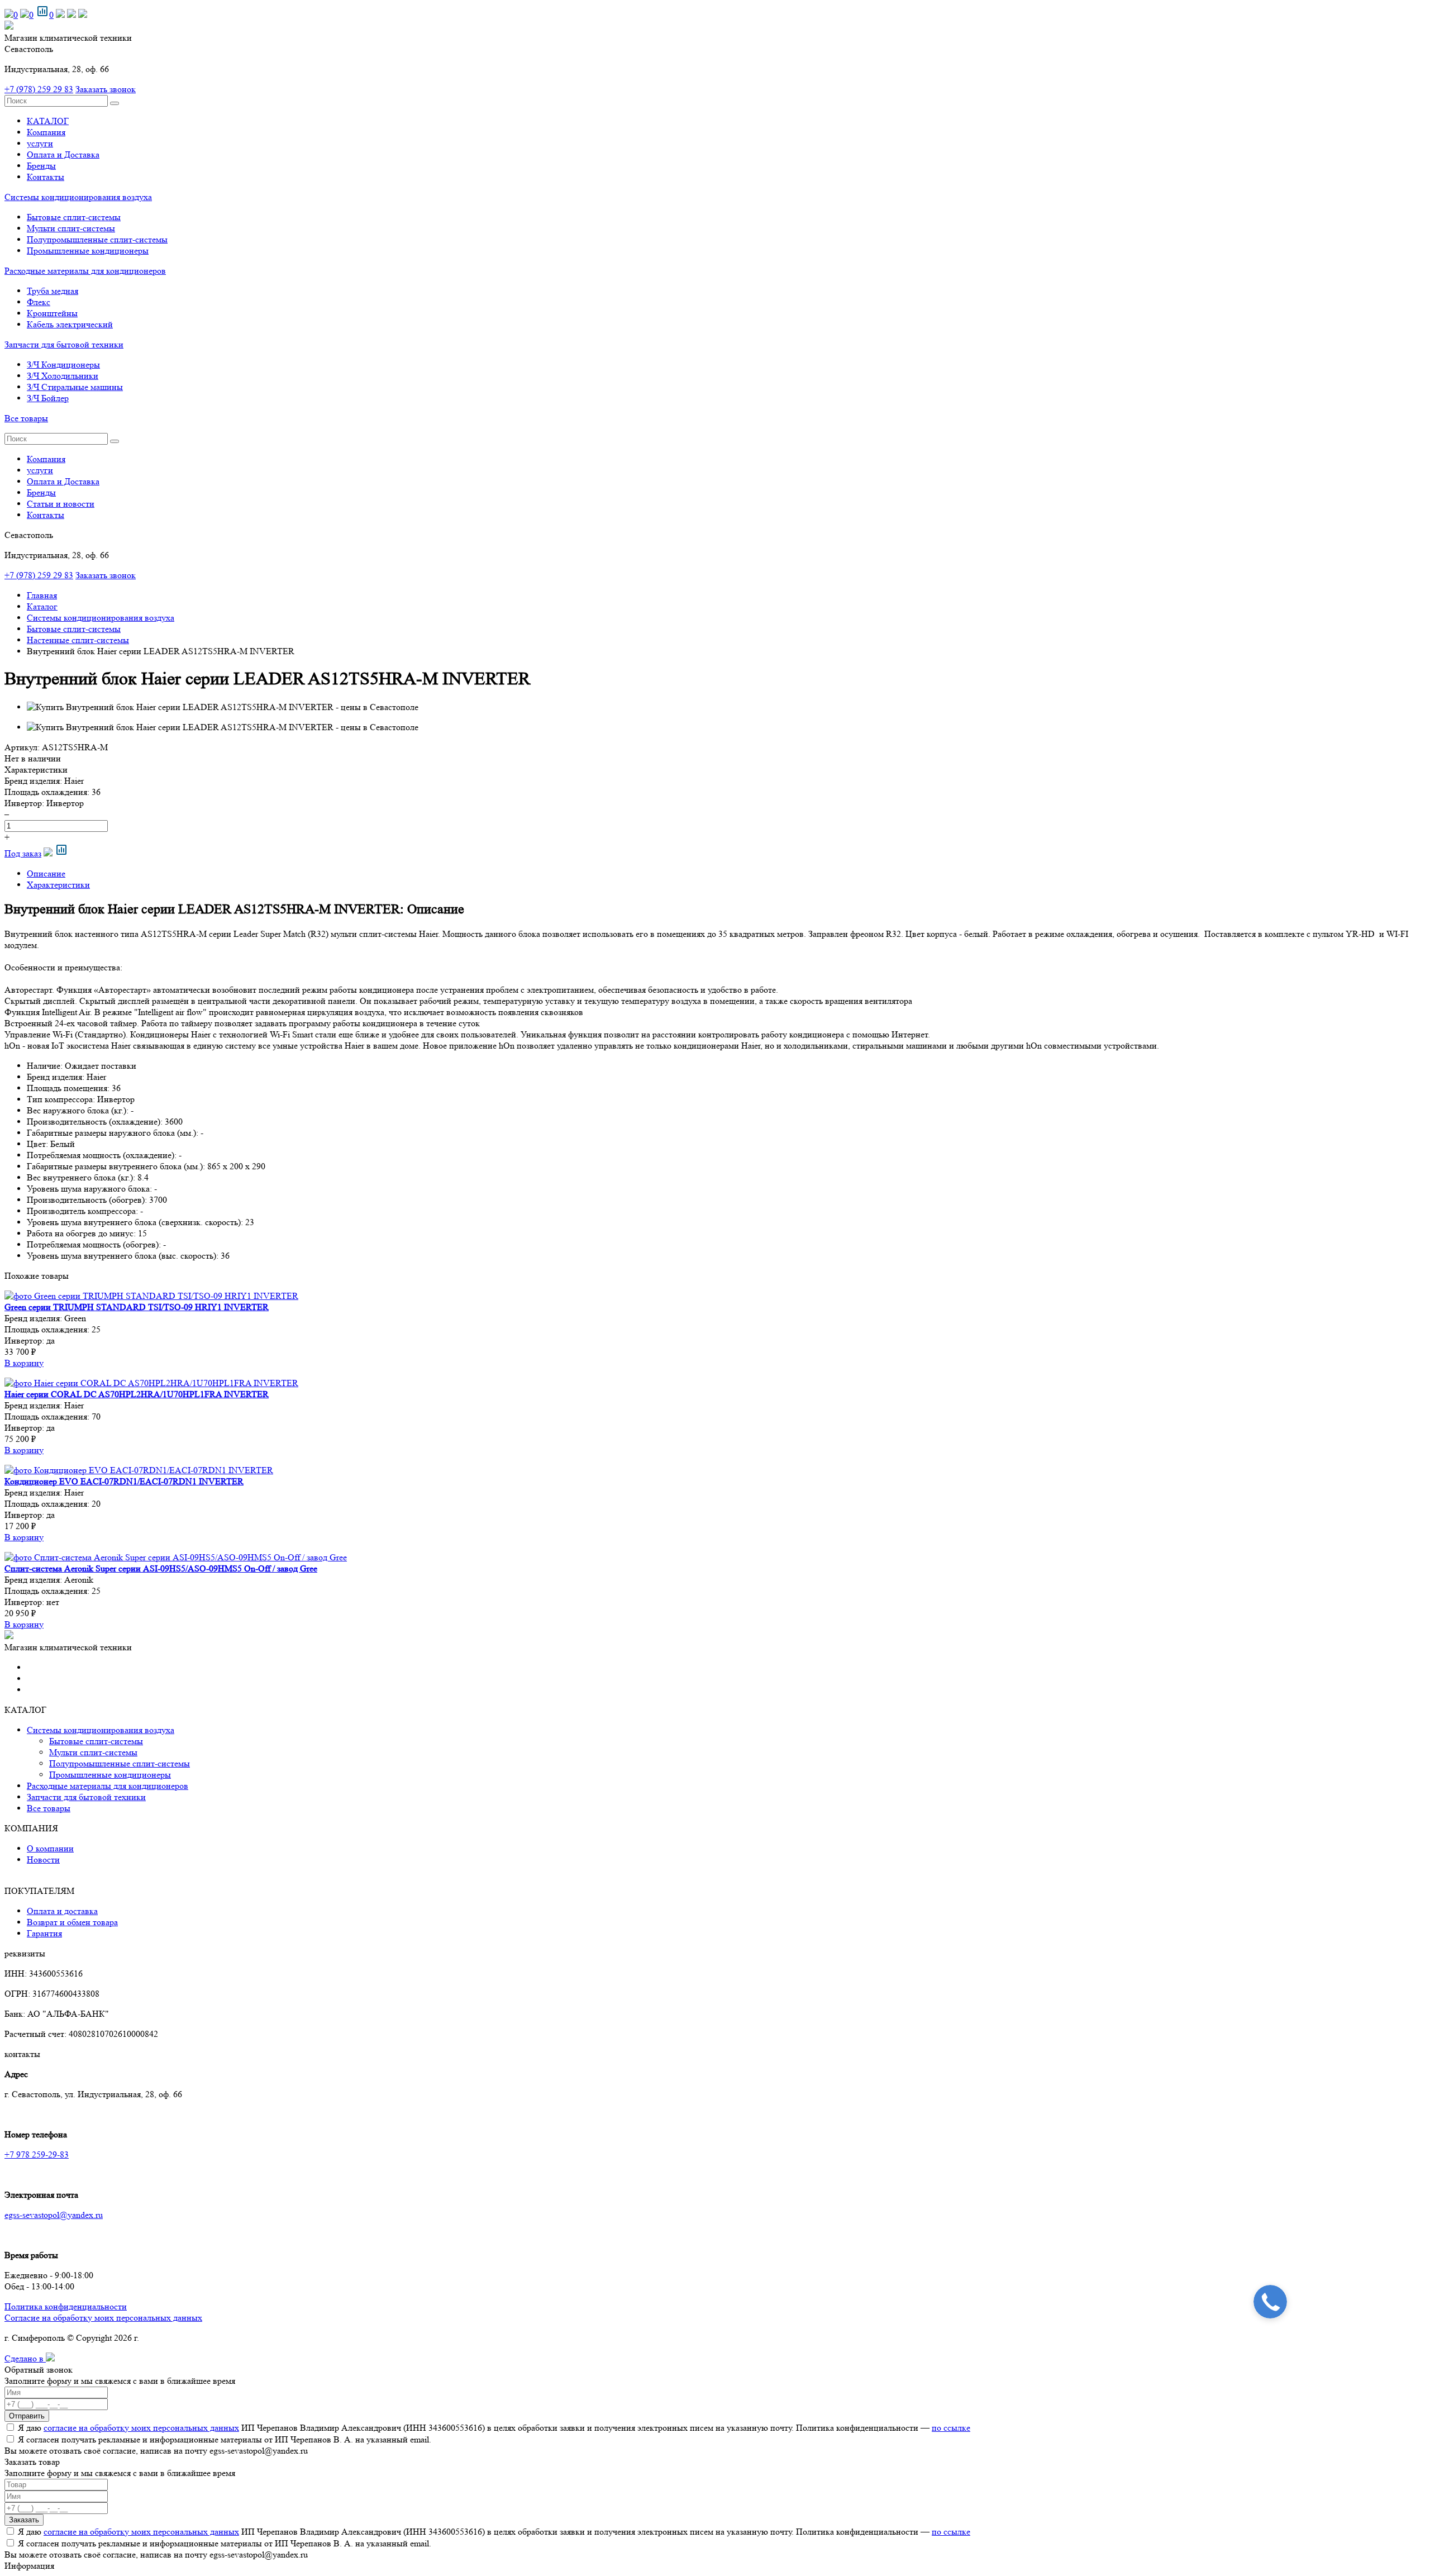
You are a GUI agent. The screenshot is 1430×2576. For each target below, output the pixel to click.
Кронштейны (52, 313)
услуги (40, 143)
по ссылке (951, 2428)
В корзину (24, 1363)
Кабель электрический (70, 324)
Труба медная (53, 291)
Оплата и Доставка (63, 154)
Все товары (26, 418)
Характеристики (58, 885)
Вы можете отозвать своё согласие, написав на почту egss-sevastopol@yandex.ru (156, 2451)
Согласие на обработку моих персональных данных (103, 2318)
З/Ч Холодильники (63, 376)
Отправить (27, 2416)
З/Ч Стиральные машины (75, 387)
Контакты (46, 177)
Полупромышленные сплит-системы (97, 239)
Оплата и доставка (62, 1911)
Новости (43, 1860)
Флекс (39, 302)
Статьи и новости (61, 504)
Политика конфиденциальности (66, 2306)
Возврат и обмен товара (72, 1922)
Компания (46, 132)
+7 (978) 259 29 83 (39, 89)
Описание (46, 873)
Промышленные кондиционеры (88, 251)
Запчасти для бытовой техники (64, 344)
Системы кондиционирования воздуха (78, 197)
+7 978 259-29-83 (37, 2154)
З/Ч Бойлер (48, 398)
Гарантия (44, 1933)
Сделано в (25, 2358)
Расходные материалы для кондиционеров (85, 271)
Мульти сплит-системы (71, 228)
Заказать (24, 2520)
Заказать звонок (106, 89)
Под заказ (23, 853)
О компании (50, 1848)
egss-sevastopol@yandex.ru (54, 2215)
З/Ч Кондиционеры (63, 365)
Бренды (41, 166)
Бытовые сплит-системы (74, 217)
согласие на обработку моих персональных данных (141, 2428)
